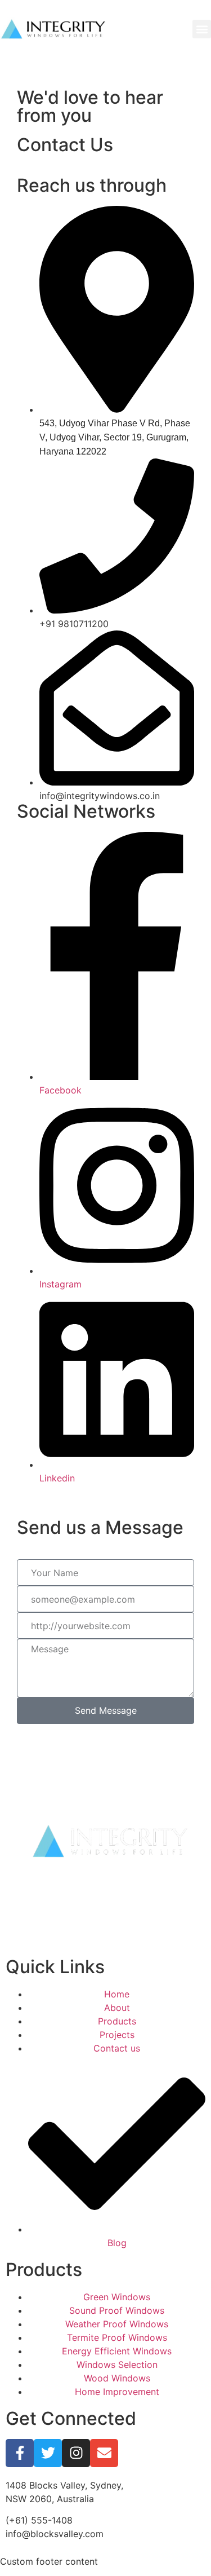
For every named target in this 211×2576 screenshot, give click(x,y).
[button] (202, 29)
